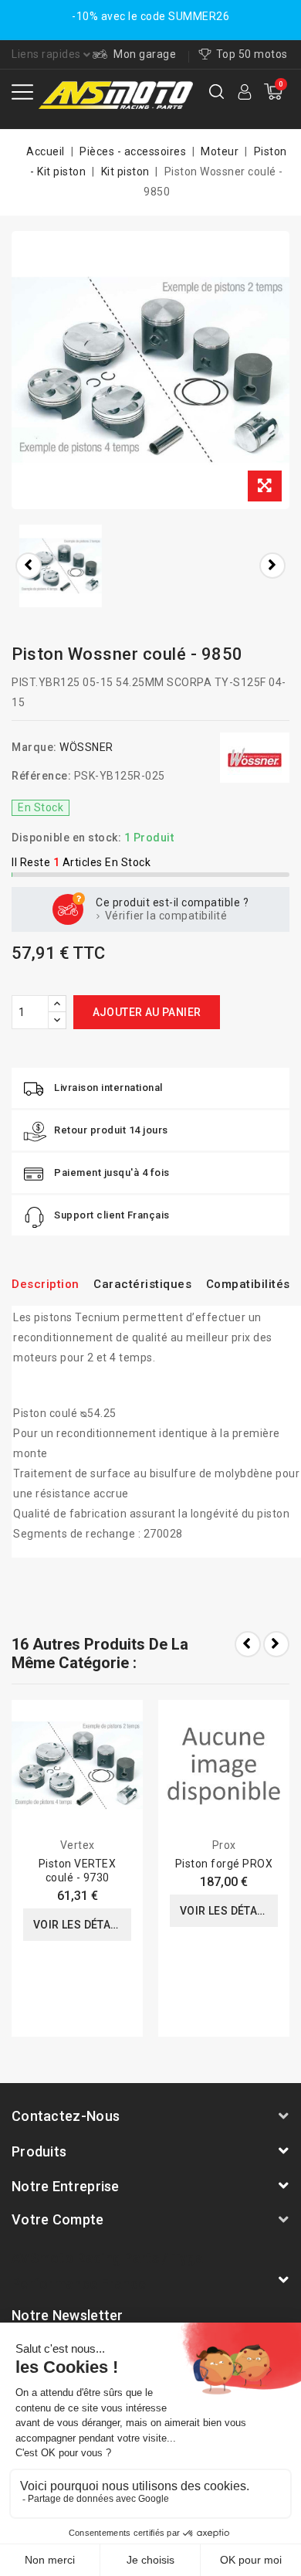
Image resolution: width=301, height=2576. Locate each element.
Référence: (41, 776)
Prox (224, 1845)
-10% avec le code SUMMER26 (150, 16)
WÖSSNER (86, 747)
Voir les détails (80, 1925)
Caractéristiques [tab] (142, 1284)
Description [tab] (46, 1284)
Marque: (34, 747)
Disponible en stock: (66, 838)
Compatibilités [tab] (248, 1284)
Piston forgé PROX (224, 1864)
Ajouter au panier (147, 1012)
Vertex (78, 1845)
